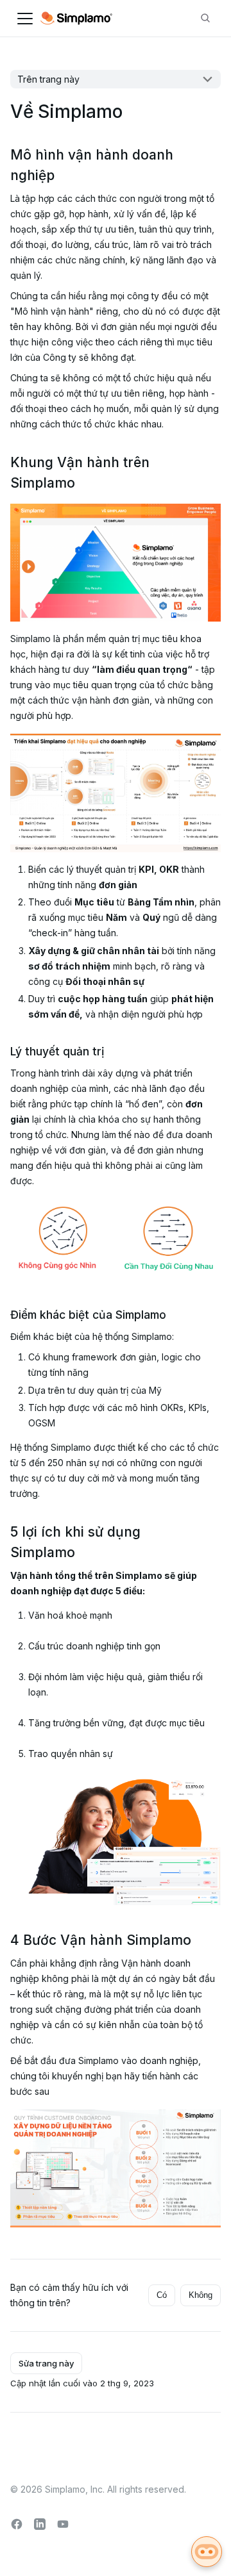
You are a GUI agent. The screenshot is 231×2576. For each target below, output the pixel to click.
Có (162, 2295)
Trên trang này (48, 79)
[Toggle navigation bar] (25, 19)
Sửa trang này (46, 2363)
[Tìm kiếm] (205, 19)
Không (201, 2295)
